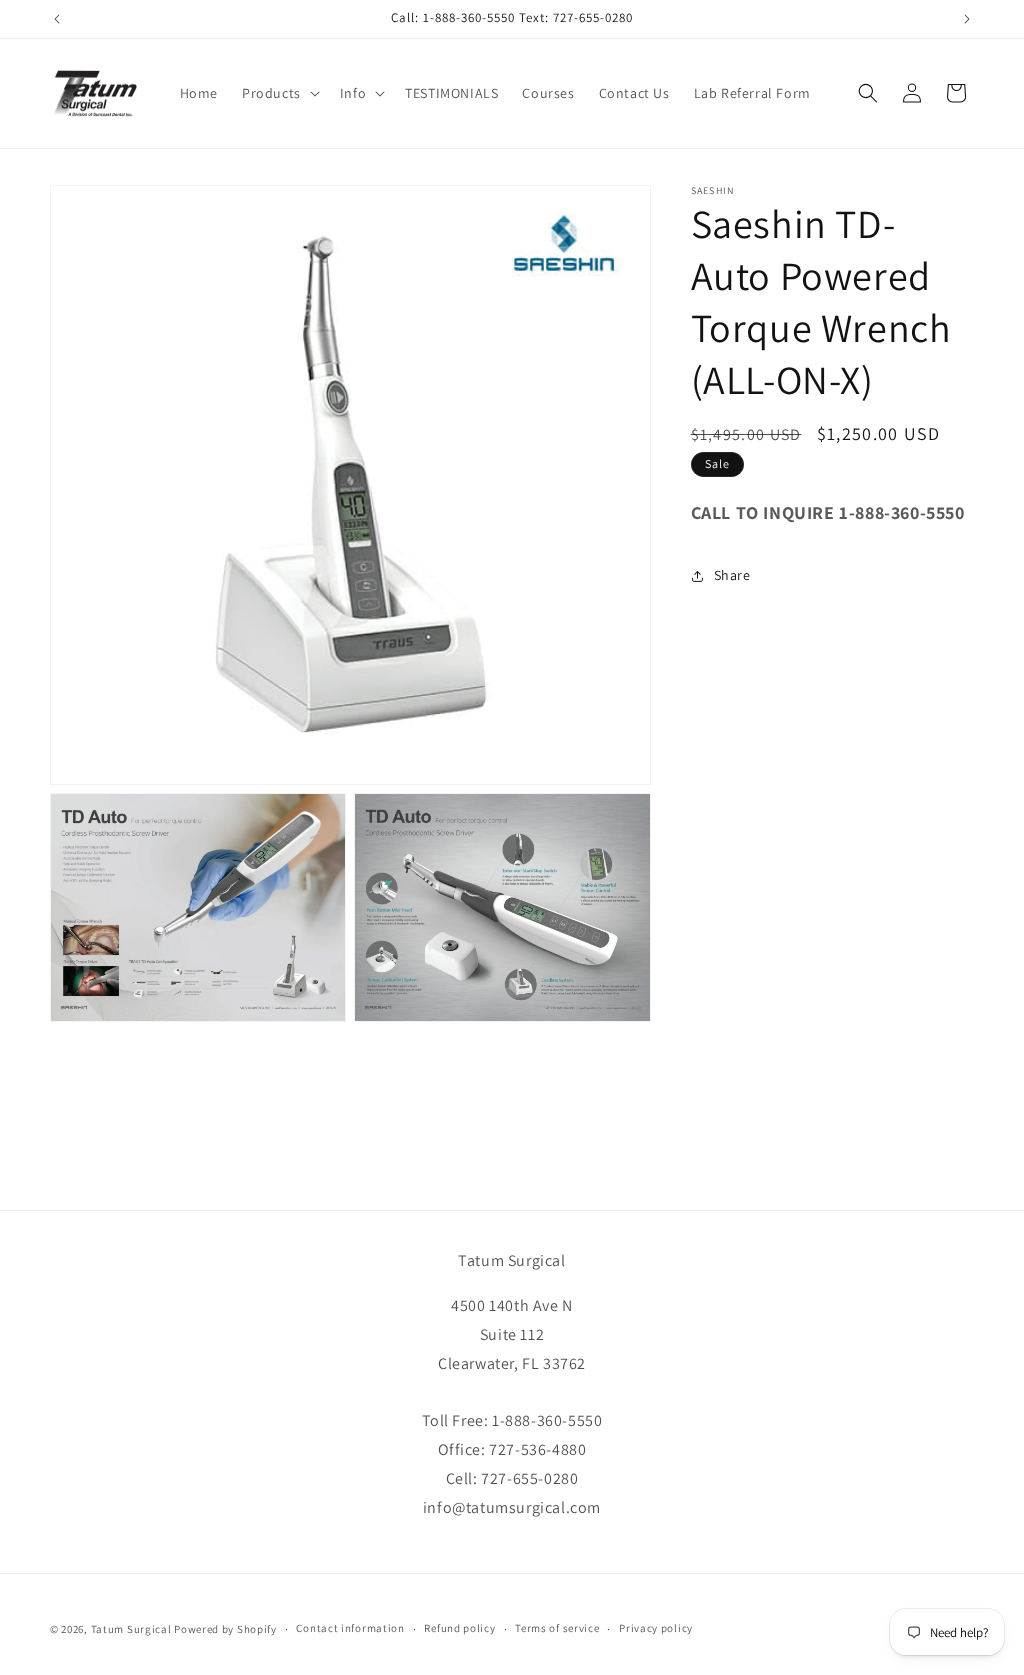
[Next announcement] (967, 19)
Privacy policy (656, 1628)
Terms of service (557, 1628)
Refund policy (459, 1628)
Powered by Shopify (225, 1629)
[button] (279, 93)
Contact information (350, 1628)
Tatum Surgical (131, 1629)
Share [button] (732, 575)
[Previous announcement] (57, 19)
